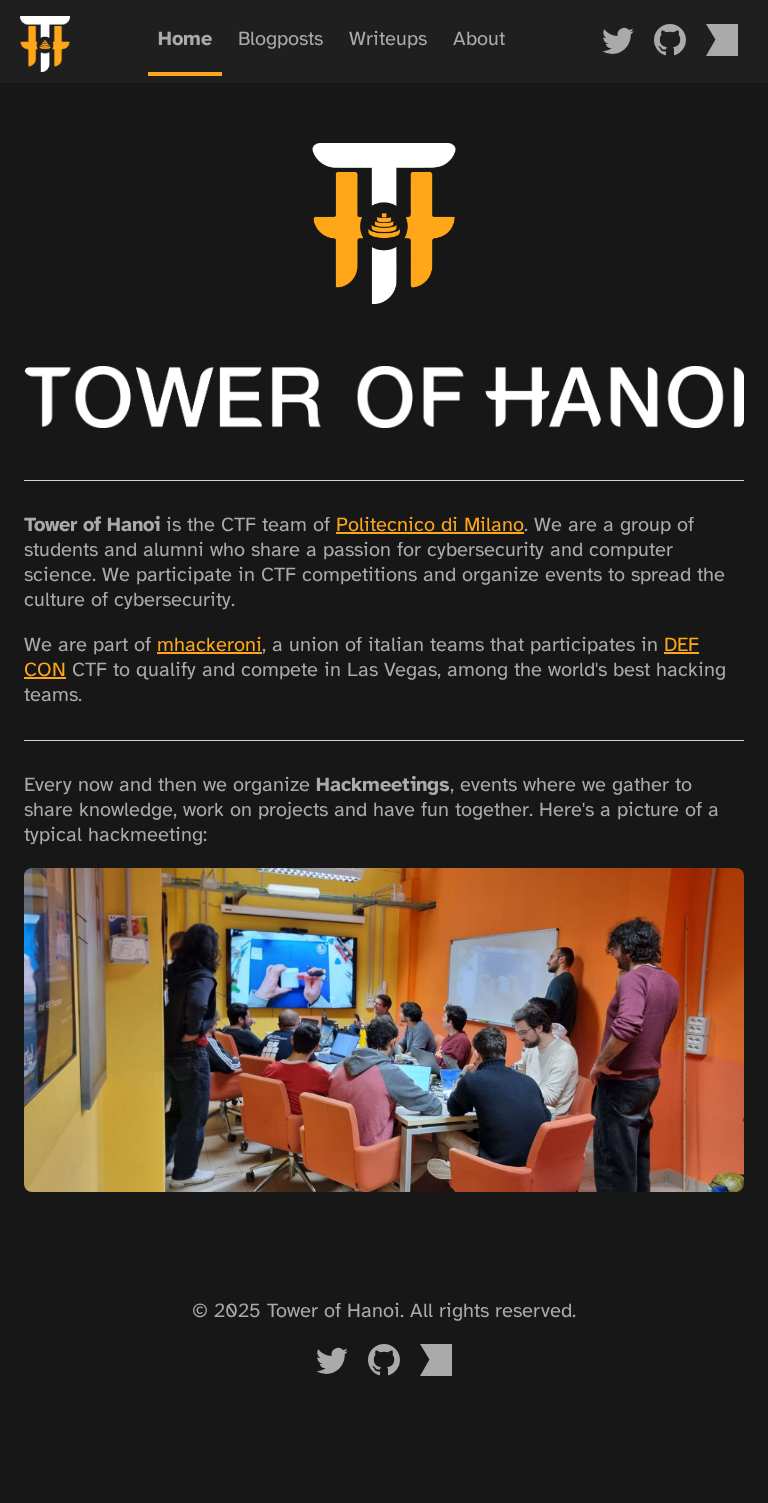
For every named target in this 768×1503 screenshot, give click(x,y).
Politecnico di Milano (430, 525)
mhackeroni (209, 645)
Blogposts (280, 39)
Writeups (388, 39)
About (479, 39)
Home (185, 39)
